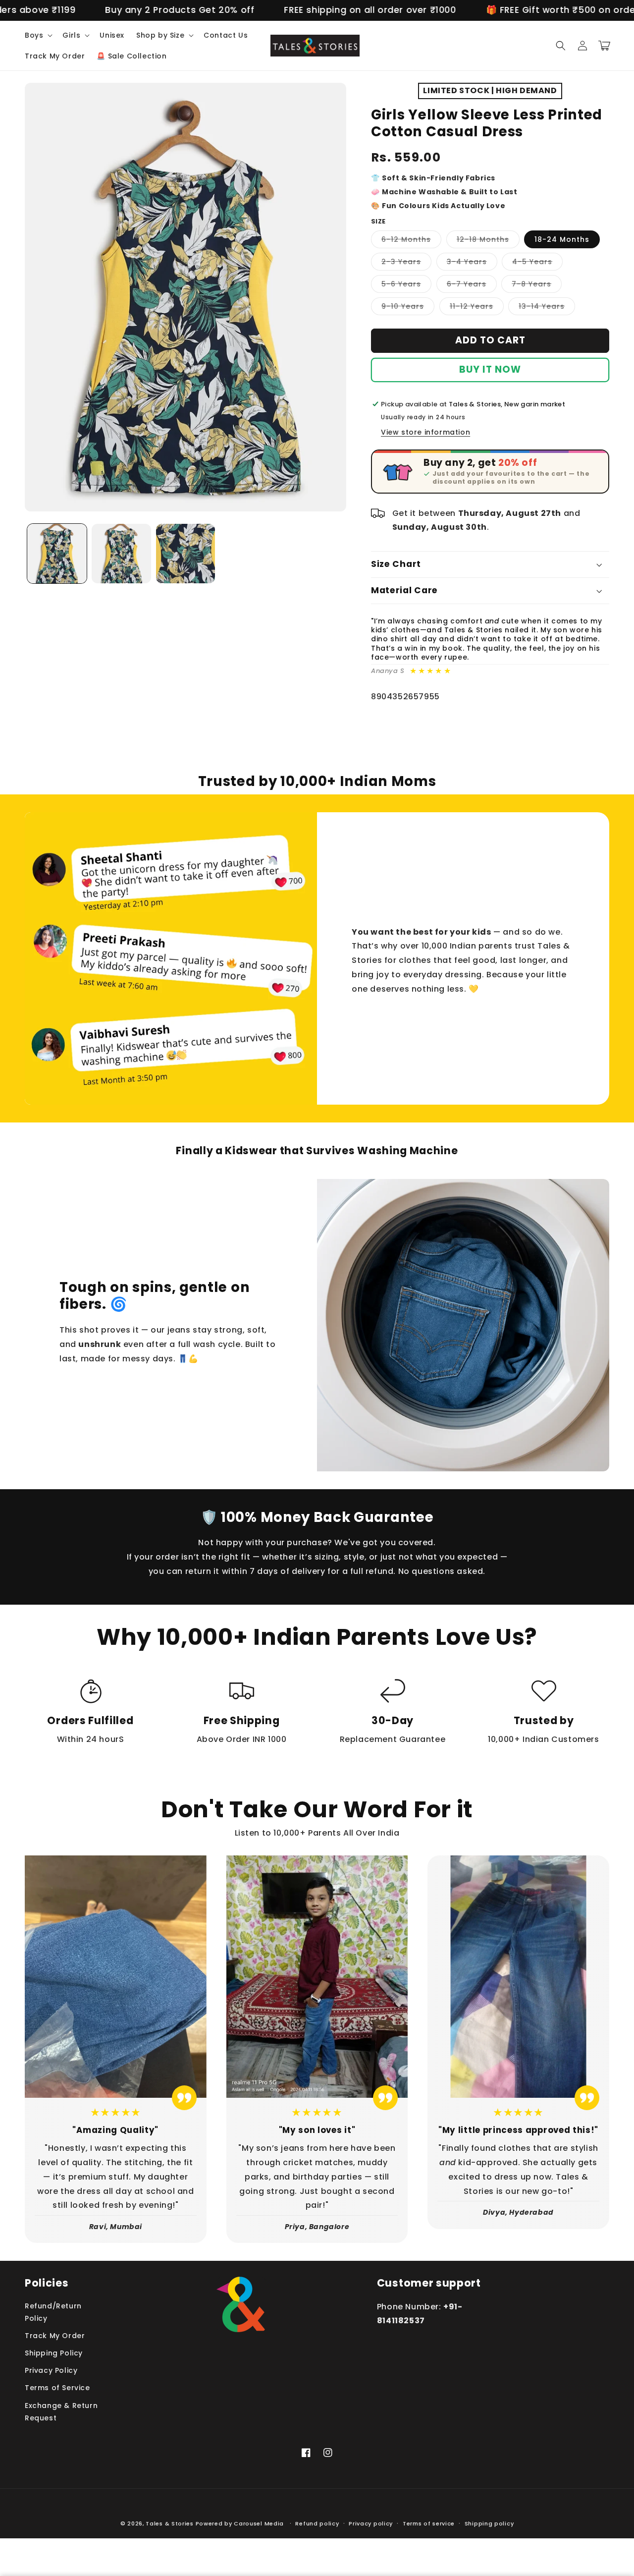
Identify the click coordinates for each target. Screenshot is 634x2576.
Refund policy (317, 2523)
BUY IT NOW (490, 369)
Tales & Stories (170, 2523)
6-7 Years (472, 286)
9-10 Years (408, 308)
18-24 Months (562, 239)
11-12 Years (477, 308)
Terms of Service (57, 2388)
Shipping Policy (54, 2353)
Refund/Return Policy (53, 2312)
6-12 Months (411, 241)
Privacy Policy (51, 2370)
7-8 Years (537, 286)
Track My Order (55, 2336)
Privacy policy (371, 2523)
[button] (38, 35)
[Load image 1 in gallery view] (57, 554)
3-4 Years (472, 263)
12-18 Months (488, 241)
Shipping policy (489, 2523)
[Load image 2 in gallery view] (121, 554)
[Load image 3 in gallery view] (186, 554)
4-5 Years (537, 263)
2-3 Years (406, 263)
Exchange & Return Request (61, 2412)
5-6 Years (406, 286)
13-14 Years (547, 308)
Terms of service (429, 2523)
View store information (425, 432)
